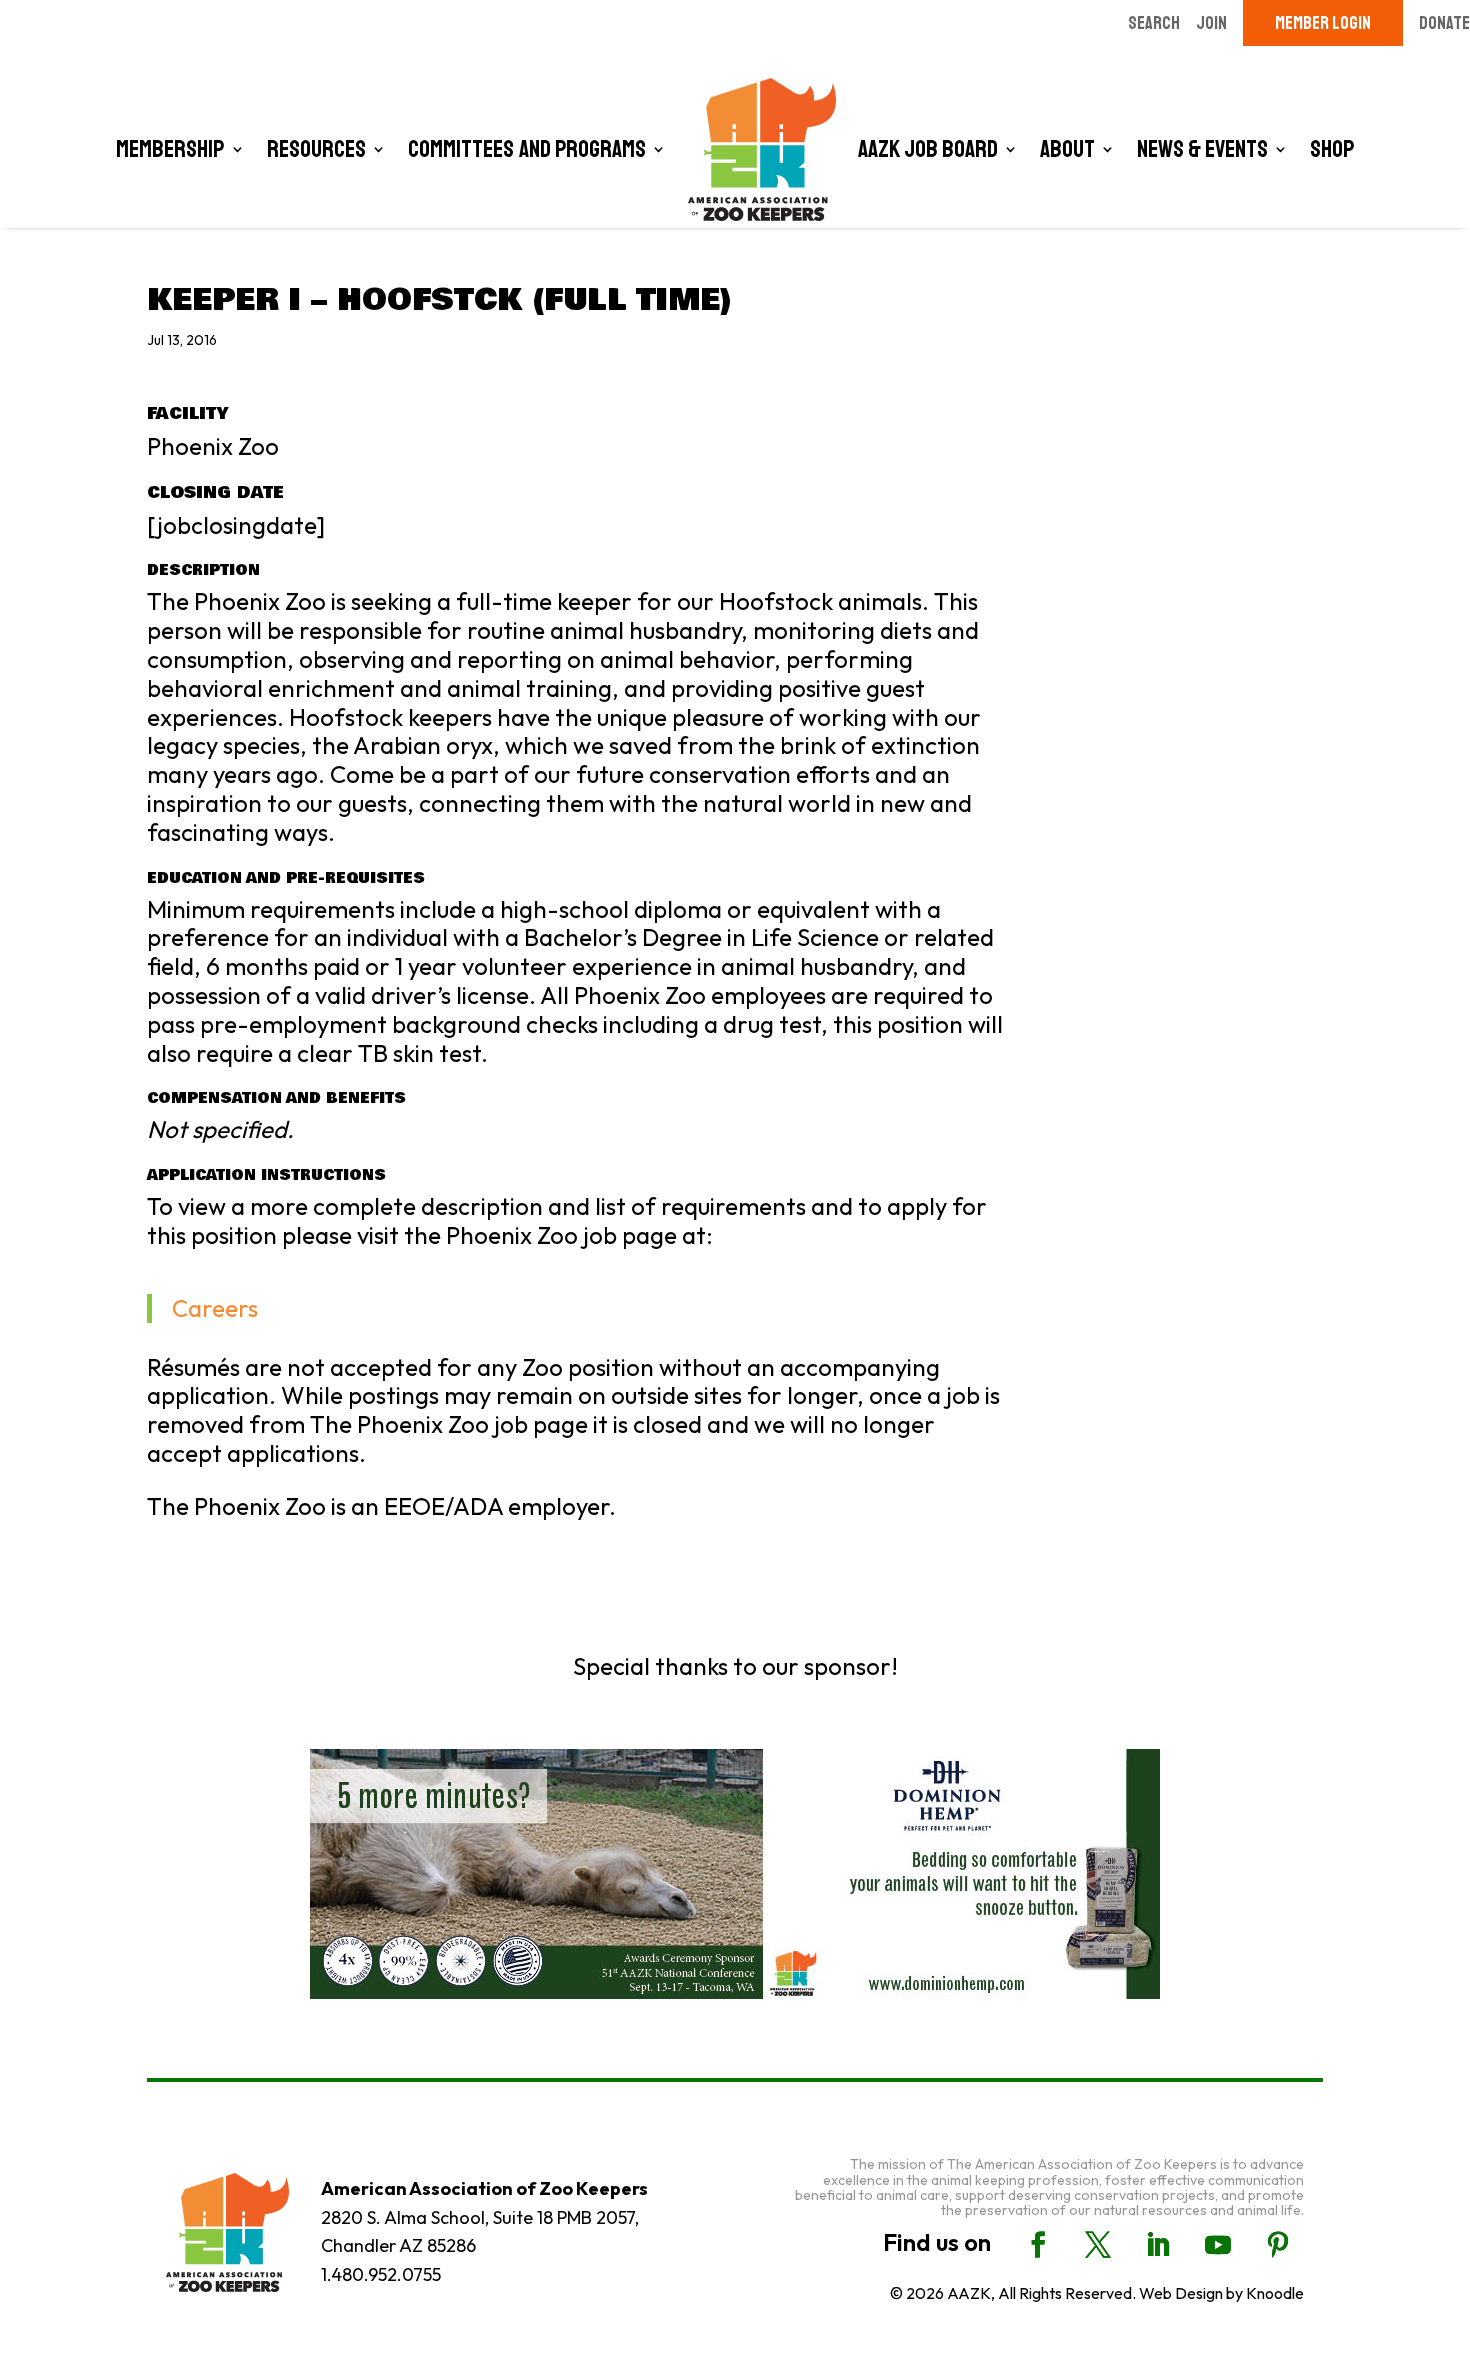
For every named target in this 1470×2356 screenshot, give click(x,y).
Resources (316, 149)
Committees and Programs (527, 149)
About (1067, 149)
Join (1211, 23)
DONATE (1444, 23)
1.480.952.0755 (381, 2274)
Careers (215, 1308)
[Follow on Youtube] (1218, 2245)
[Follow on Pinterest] (1278, 2245)
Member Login (1323, 23)
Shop (1332, 149)
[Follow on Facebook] (1038, 2245)
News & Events (1202, 149)
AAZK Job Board (928, 149)
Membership (170, 149)
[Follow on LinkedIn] (1158, 2245)
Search (1154, 23)
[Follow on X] (1098, 2245)
